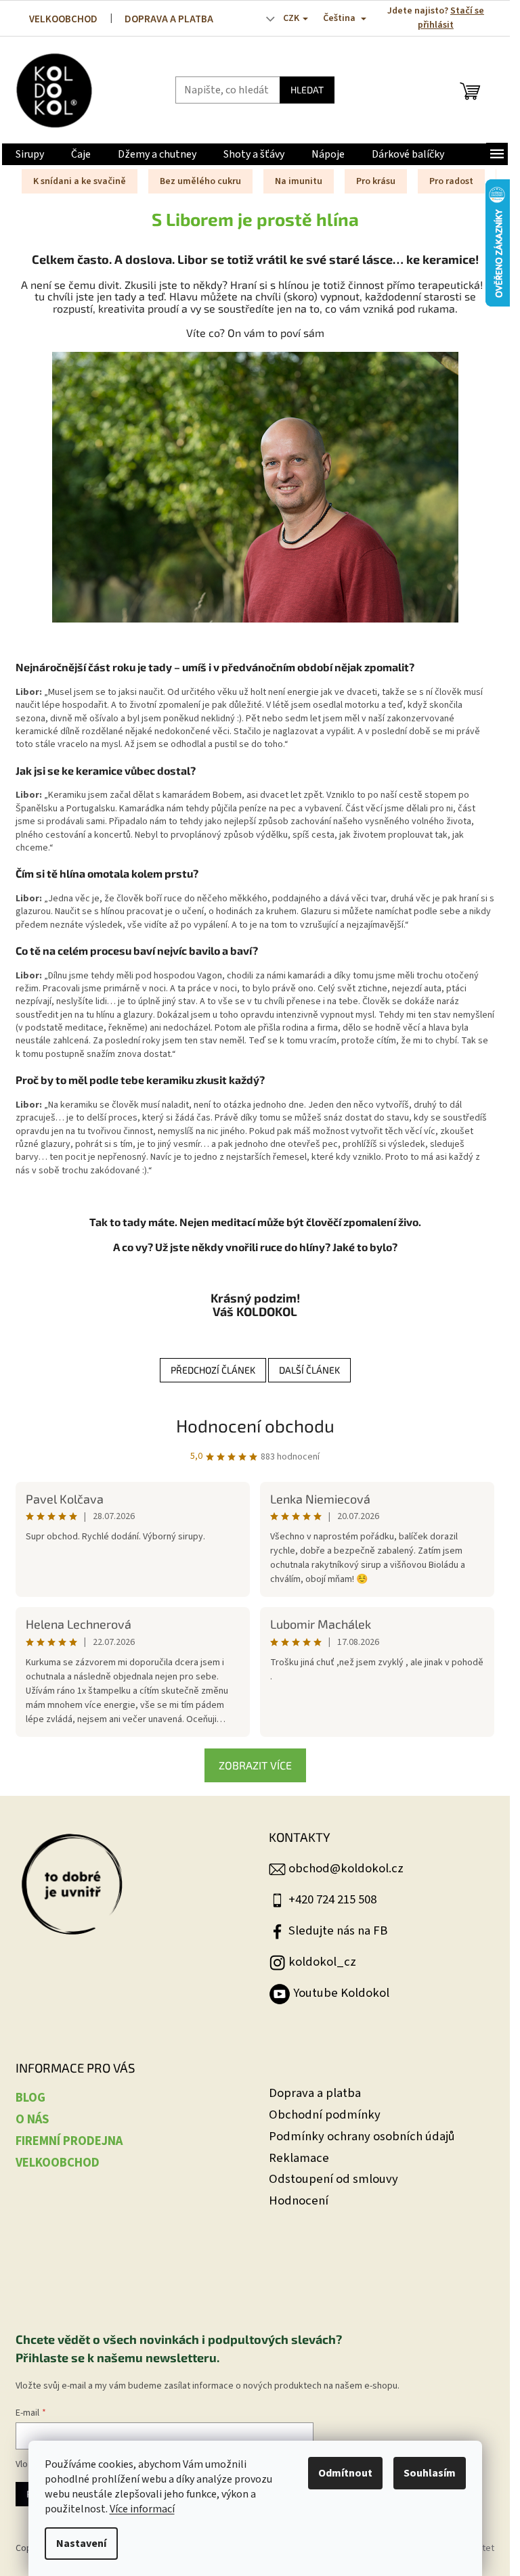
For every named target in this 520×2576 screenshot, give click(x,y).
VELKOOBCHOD (63, 19)
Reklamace (299, 2158)
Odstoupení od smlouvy (333, 2179)
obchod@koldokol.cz (346, 1868)
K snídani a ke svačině (80, 181)
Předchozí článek (213, 1370)
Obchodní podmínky (325, 2115)
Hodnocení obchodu (255, 1425)
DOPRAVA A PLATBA (169, 19)
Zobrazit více (255, 1765)
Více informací (142, 2509)
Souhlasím (430, 2473)
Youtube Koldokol (341, 1993)
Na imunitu (299, 181)
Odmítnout (345, 2473)
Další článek (309, 1370)
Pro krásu (376, 181)
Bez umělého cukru (200, 181)
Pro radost (451, 181)
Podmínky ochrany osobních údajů (362, 2137)
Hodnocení (299, 2201)
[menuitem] (30, 154)
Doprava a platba (315, 2093)
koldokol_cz (322, 1962)
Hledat (307, 90)
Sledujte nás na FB (338, 1930)
